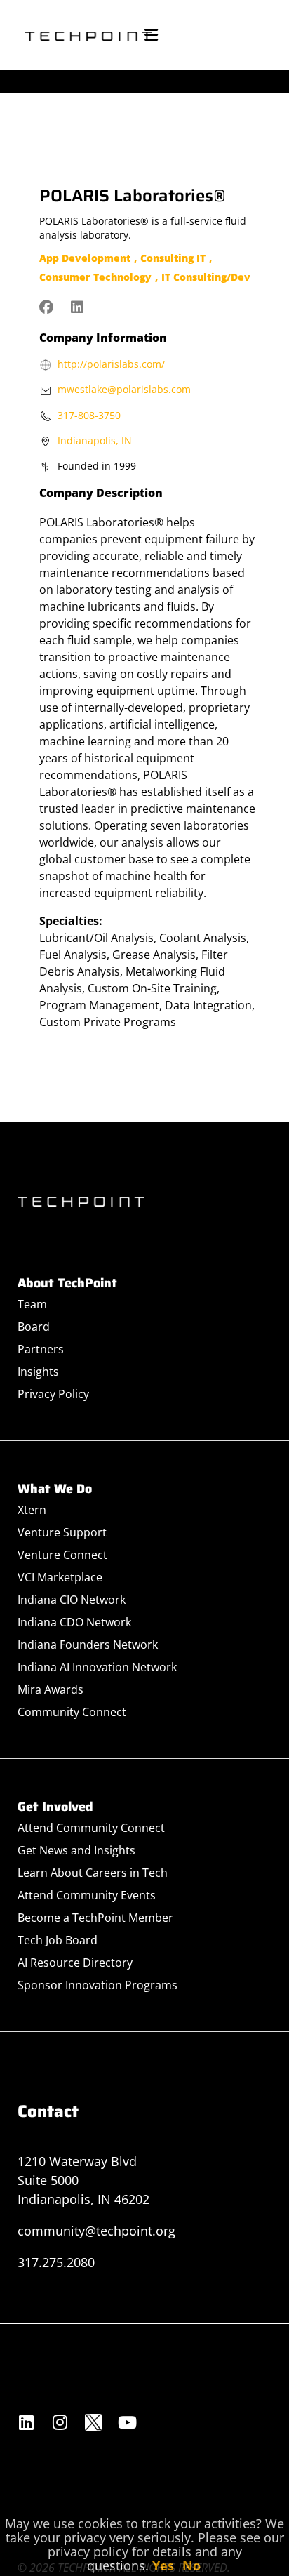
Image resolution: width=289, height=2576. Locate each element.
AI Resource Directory (75, 1963)
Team (32, 1304)
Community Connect (72, 1712)
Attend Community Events (87, 1895)
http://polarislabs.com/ (111, 364)
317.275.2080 (56, 2262)
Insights (38, 1372)
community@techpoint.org (96, 2231)
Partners (41, 1349)
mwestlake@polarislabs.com (124, 389)
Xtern (32, 1510)
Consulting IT (173, 258)
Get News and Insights (76, 1850)
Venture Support (62, 1532)
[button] (151, 35)
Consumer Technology (95, 277)
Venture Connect (62, 1555)
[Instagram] (60, 2422)
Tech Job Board (58, 1940)
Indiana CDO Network (74, 1622)
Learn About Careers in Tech (93, 1873)
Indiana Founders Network (88, 1645)
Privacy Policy (53, 1394)
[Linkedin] (26, 2422)
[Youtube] (127, 2422)
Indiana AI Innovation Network (97, 1667)
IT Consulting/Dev (206, 277)
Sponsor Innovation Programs (98, 1985)
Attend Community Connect (91, 1828)
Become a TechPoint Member (95, 1918)
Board (34, 1327)
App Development (85, 258)
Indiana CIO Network (72, 1600)
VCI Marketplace (60, 1577)
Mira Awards (51, 1689)
